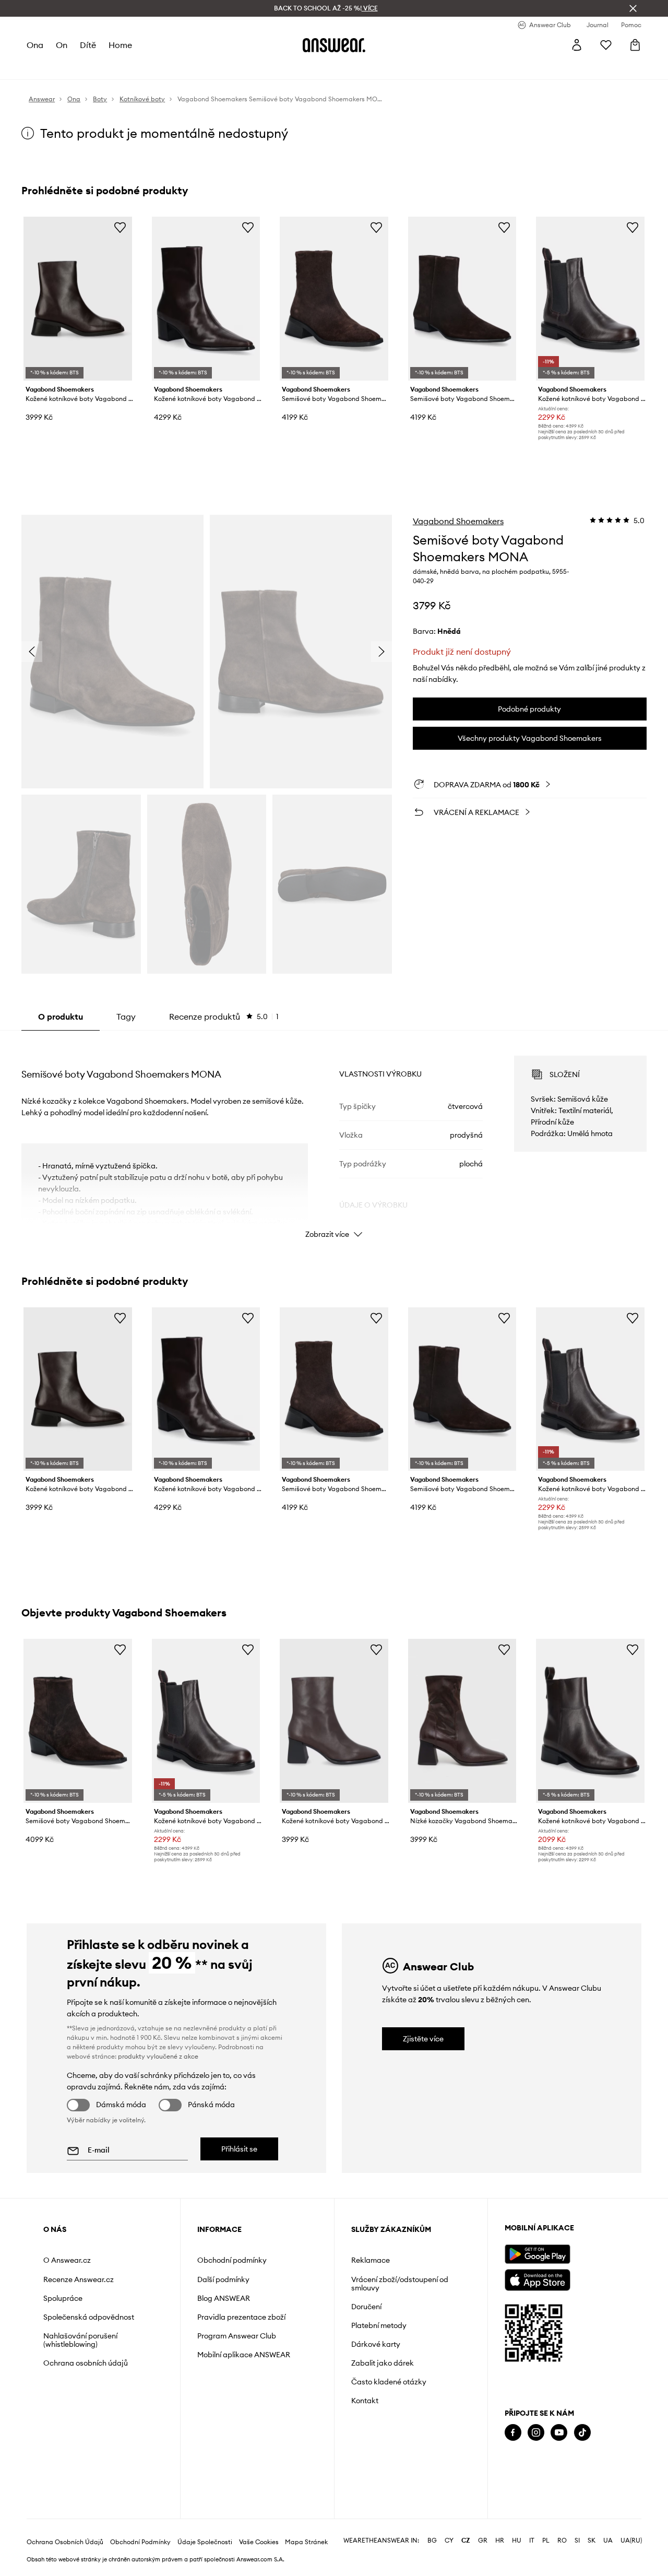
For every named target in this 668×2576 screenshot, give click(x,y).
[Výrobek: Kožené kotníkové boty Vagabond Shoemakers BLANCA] (78, 299)
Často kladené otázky (389, 2382)
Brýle (285, 68)
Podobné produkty (529, 709)
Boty (109, 68)
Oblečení (78, 68)
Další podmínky (223, 2279)
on (62, 45)
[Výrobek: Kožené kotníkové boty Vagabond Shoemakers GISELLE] (206, 299)
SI (577, 2540)
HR (500, 2540)
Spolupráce (63, 2298)
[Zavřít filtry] (633, 8)
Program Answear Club (237, 2336)
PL (546, 2540)
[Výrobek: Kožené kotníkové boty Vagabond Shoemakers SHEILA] (590, 1721)
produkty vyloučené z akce (158, 2056)
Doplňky (138, 68)
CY (449, 2540)
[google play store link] (537, 2254)
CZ (466, 2540)
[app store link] (537, 2279)
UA (608, 2540)
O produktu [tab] (61, 1017)
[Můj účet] (577, 45)
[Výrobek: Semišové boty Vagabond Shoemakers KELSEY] (78, 1721)
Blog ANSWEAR (224, 2298)
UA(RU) (631, 2540)
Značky (234, 68)
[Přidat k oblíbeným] (120, 227)
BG (432, 2540)
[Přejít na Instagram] (536, 2433)
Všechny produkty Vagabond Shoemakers (530, 738)
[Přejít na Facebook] (513, 2433)
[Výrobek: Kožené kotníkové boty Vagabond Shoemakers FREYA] (590, 299)
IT (532, 2540)
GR (483, 2540)
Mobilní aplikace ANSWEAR (244, 2355)
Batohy (313, 68)
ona (35, 45)
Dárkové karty (376, 2344)
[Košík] (635, 45)
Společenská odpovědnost (89, 2317)
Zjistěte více (423, 2039)
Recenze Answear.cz (79, 2279)
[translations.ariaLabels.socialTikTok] (582, 2433)
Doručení (366, 2307)
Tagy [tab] (126, 1017)
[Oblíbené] (606, 45)
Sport (168, 68)
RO (562, 2540)
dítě (88, 45)
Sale (261, 68)
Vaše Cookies (259, 2542)
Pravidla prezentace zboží (241, 2317)
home (120, 45)
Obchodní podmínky (232, 2260)
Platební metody (379, 2325)
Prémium (199, 68)
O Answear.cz (67, 2260)
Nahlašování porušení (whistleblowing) (80, 2340)
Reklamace (371, 2260)
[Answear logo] (334, 45)
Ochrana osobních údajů (86, 2363)
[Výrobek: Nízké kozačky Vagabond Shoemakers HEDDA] (462, 1721)
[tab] (224, 1017)
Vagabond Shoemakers (458, 521)
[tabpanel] (334, 1138)
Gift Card (348, 68)
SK (592, 2540)
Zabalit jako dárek (383, 2363)
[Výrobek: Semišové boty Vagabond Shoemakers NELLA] (462, 299)
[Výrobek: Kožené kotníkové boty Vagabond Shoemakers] (334, 1721)
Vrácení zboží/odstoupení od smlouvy (400, 2284)
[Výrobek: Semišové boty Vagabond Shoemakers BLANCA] (334, 299)
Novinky (41, 68)
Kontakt (365, 2401)
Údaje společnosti (205, 2542)
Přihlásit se (239, 2149)
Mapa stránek (306, 2542)
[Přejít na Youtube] (559, 2433)
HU (517, 2540)
